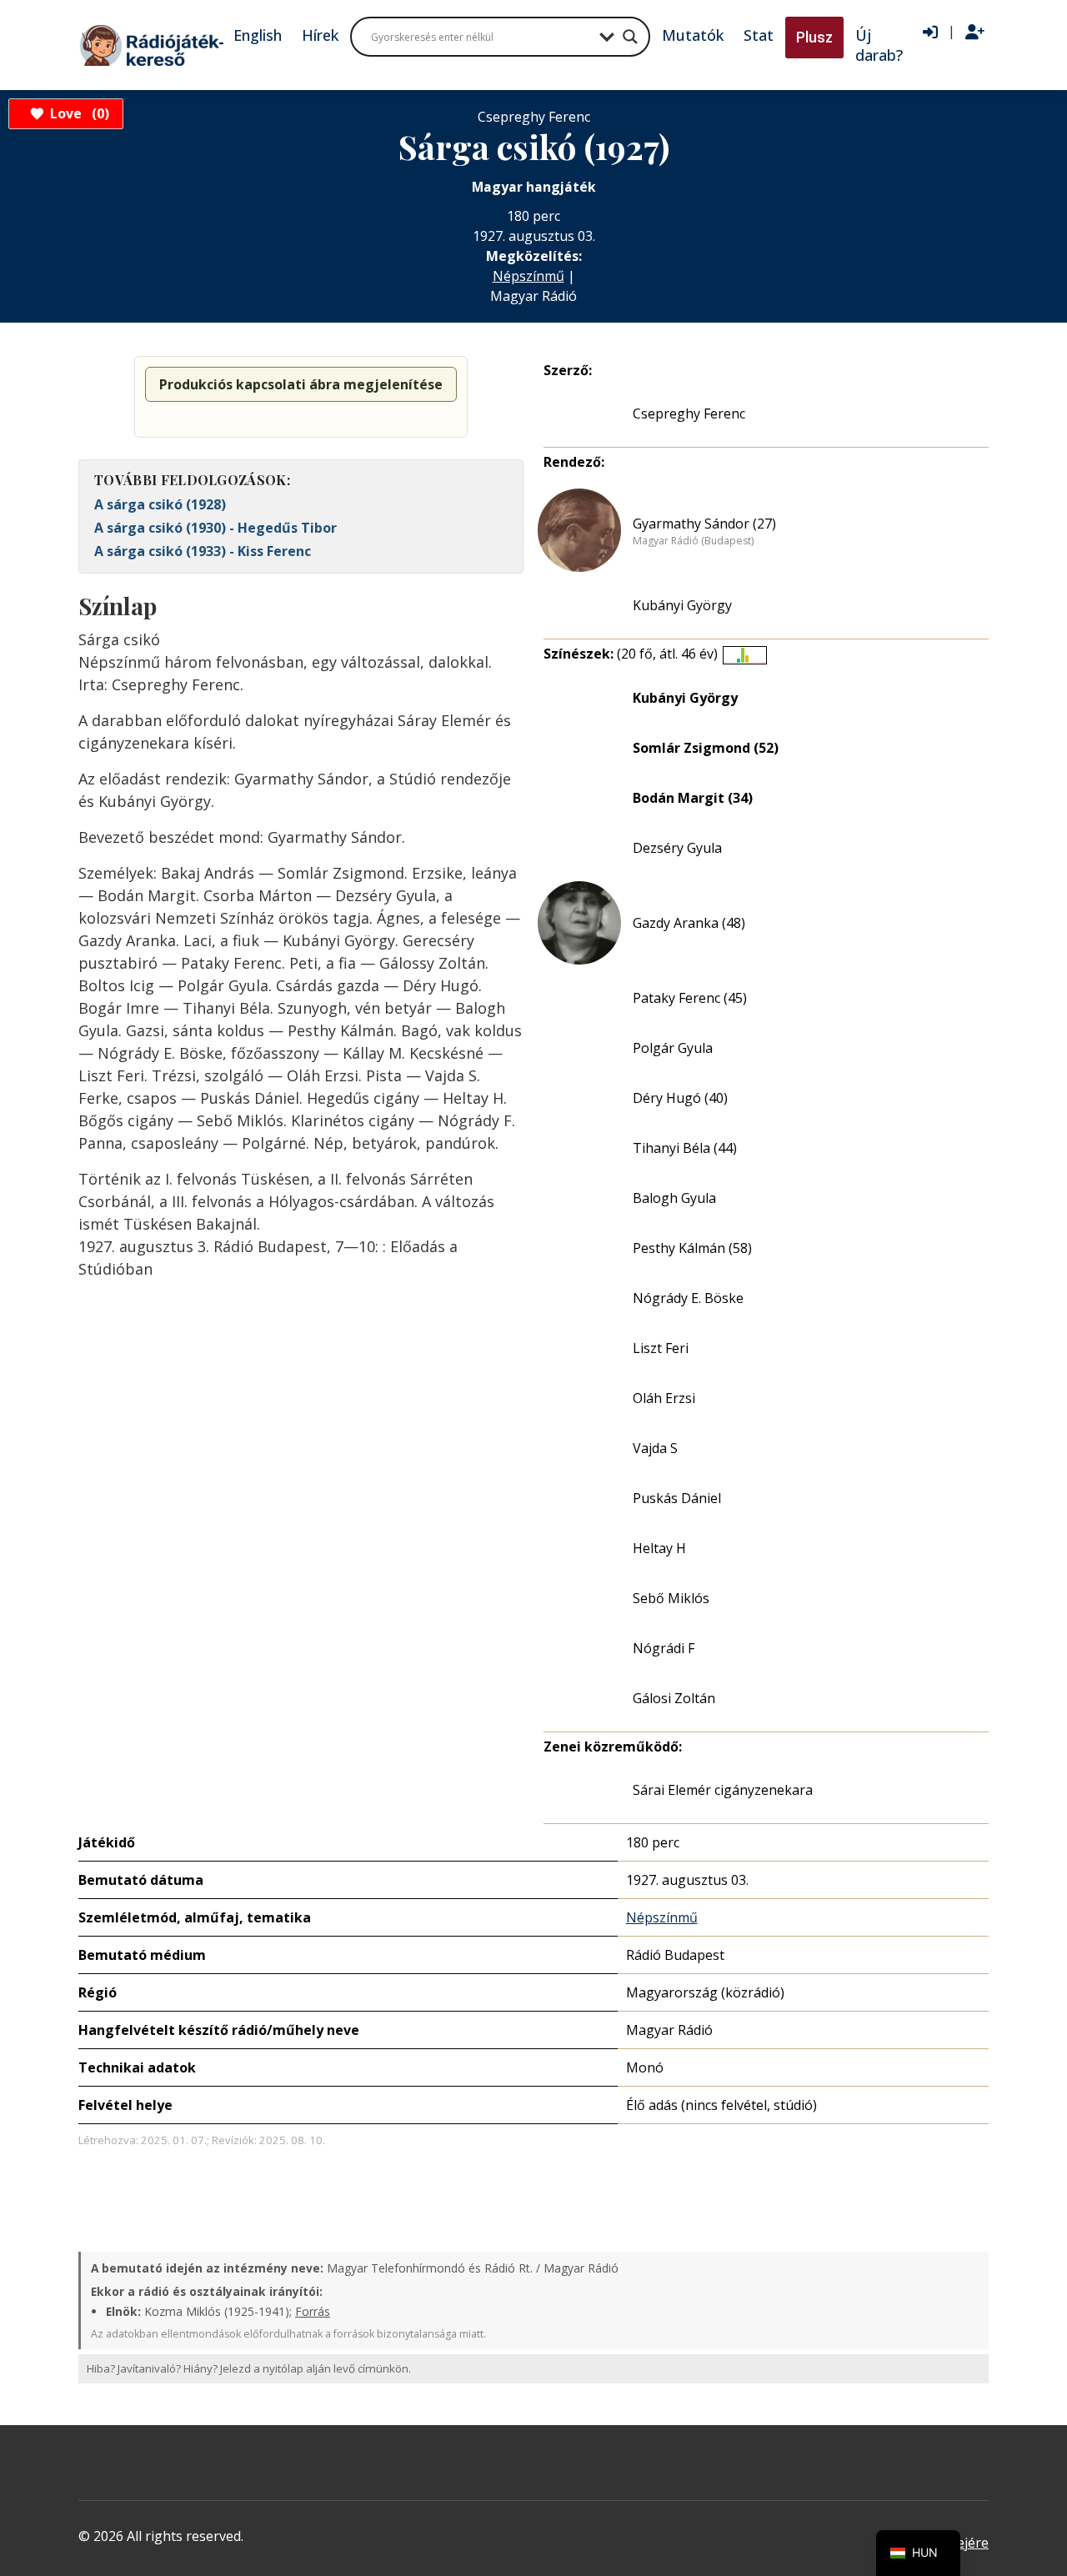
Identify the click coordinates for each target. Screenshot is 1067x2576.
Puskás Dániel (677, 1498)
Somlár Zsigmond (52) (706, 748)
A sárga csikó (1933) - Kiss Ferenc (203, 551)
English (258, 35)
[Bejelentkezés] (930, 33)
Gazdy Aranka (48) (689, 923)
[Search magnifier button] (630, 37)
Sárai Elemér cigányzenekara (723, 1790)
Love (77, 113)
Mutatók (693, 35)
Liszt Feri (661, 1348)
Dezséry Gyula (677, 848)
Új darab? (879, 45)
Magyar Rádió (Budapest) (693, 541)
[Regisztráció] (975, 33)
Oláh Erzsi (664, 1398)
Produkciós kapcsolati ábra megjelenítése (301, 384)
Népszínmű (528, 276)
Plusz (814, 37)
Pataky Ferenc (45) (690, 998)
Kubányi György (682, 605)
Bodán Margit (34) (693, 798)
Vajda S (655, 1448)
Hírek (320, 35)
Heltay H (659, 1548)
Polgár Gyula (673, 1048)
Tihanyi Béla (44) (685, 1148)
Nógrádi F (664, 1648)
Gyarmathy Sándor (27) (704, 524)
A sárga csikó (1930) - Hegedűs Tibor (215, 528)
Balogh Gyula (674, 1198)
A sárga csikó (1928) (160, 504)
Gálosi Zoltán (674, 1698)
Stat (759, 35)
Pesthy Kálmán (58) (692, 1248)
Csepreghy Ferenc (689, 413)
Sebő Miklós (671, 1598)
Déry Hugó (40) (680, 1098)
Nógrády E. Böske (688, 1298)
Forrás (313, 2311)
